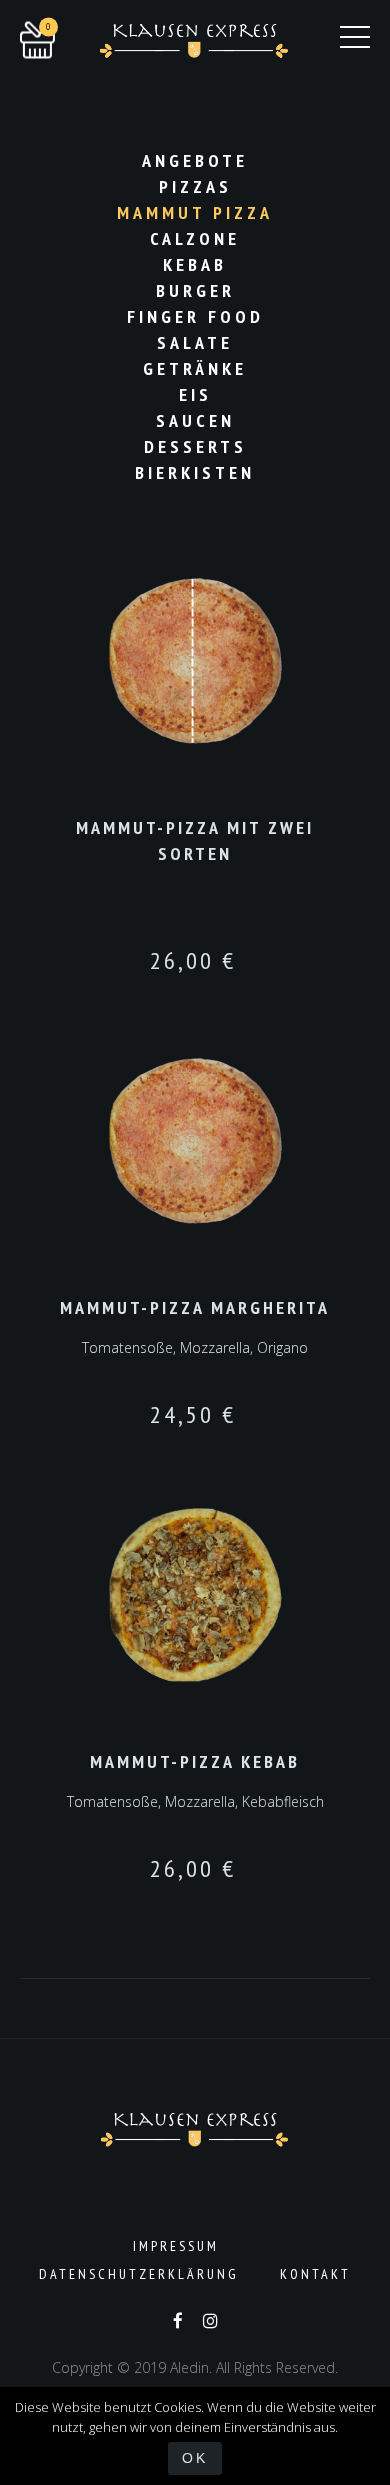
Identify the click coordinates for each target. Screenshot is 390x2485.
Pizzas (195, 186)
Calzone (195, 238)
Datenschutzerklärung (139, 2274)
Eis (195, 394)
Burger (195, 290)
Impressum (176, 2246)
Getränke (195, 368)
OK (195, 2458)
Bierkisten (195, 472)
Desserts (195, 446)
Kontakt (315, 2274)
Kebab (195, 264)
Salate (195, 342)
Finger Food (195, 316)
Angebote (195, 160)
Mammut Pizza (195, 212)
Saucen (195, 420)
